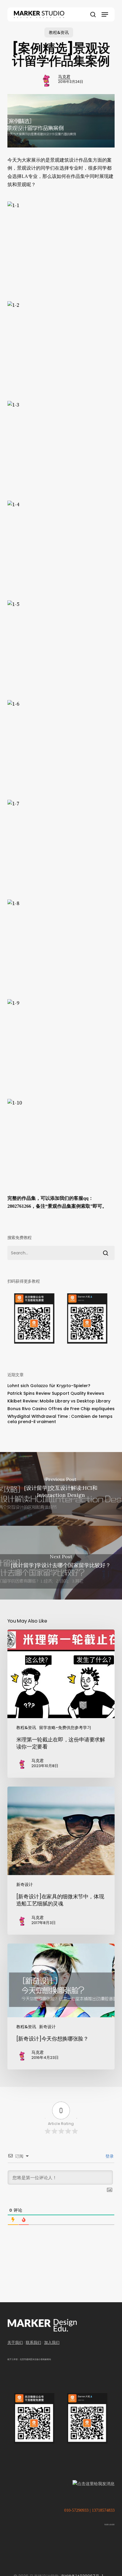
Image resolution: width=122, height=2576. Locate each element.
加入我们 (52, 2343)
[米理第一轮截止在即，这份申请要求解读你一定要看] (61, 1704)
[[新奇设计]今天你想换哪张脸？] (61, 2007)
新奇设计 (25, 1885)
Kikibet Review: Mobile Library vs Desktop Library (59, 1401)
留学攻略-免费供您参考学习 (65, 1728)
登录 (109, 2156)
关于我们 (15, 2343)
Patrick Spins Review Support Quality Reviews (56, 1393)
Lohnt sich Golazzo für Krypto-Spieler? (49, 1386)
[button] (105, 14)
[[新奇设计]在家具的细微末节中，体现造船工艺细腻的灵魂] (61, 1861)
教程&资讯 (59, 32)
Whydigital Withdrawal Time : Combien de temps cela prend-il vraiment (60, 1419)
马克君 (64, 77)
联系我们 (33, 2343)
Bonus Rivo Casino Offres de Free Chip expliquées (61, 1409)
